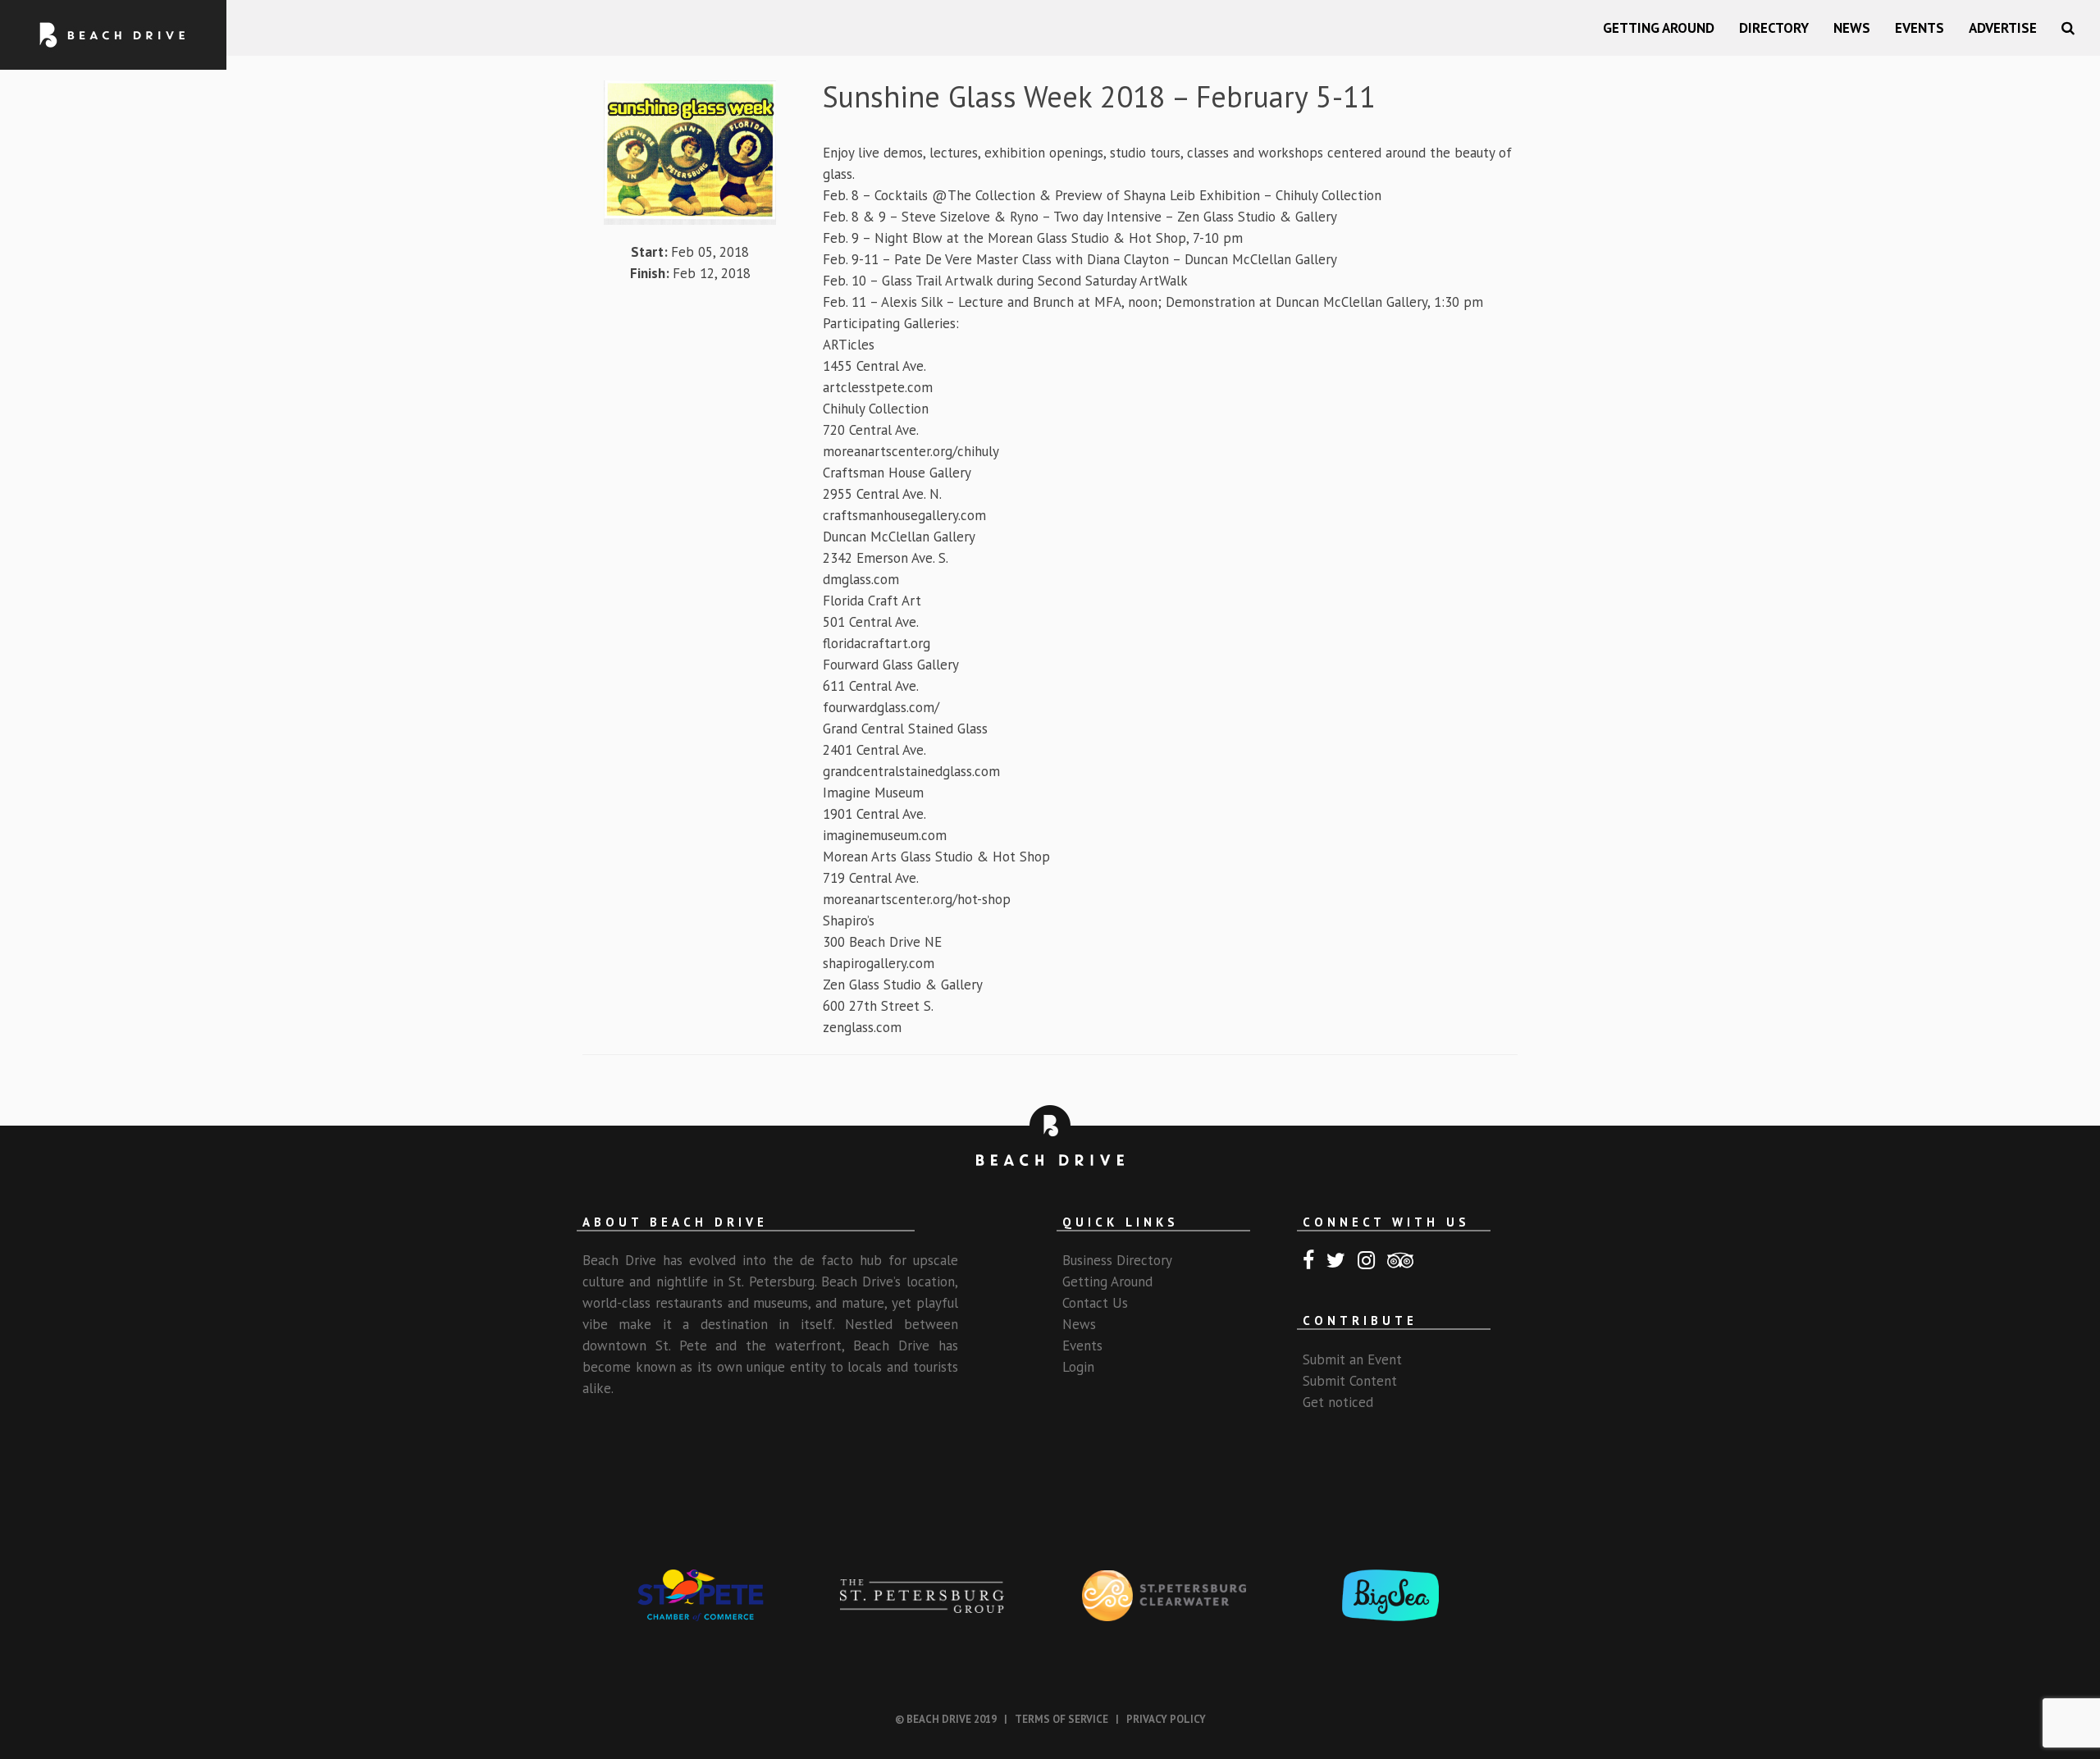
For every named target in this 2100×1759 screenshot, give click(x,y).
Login (1078, 1367)
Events (1920, 28)
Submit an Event (1352, 1359)
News (1852, 28)
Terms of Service (1061, 1719)
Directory (1774, 28)
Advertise (2003, 28)
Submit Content (1350, 1381)
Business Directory (1117, 1260)
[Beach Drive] (113, 35)
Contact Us (1095, 1303)
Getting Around (1659, 28)
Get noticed (1338, 1402)
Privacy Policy (1166, 1719)
